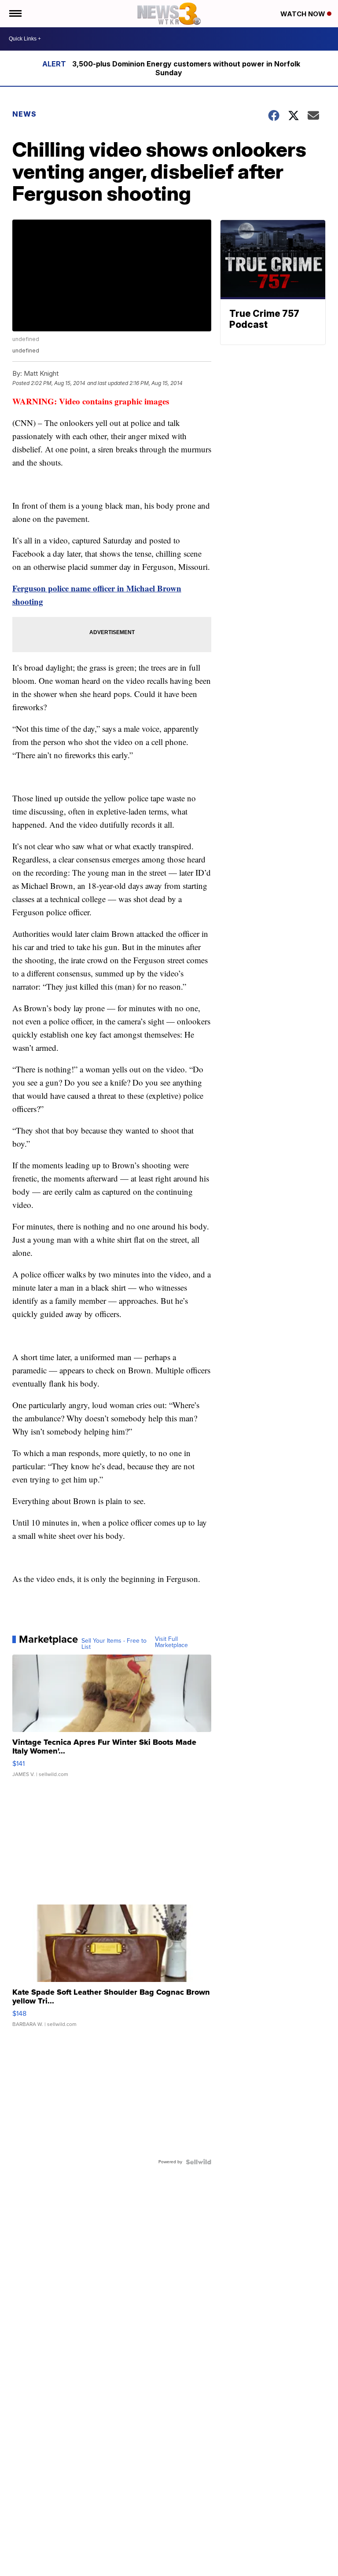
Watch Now (304, 14)
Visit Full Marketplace (171, 1642)
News (24, 114)
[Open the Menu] (15, 14)
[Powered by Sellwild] (198, 2162)
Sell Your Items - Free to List (114, 1644)
